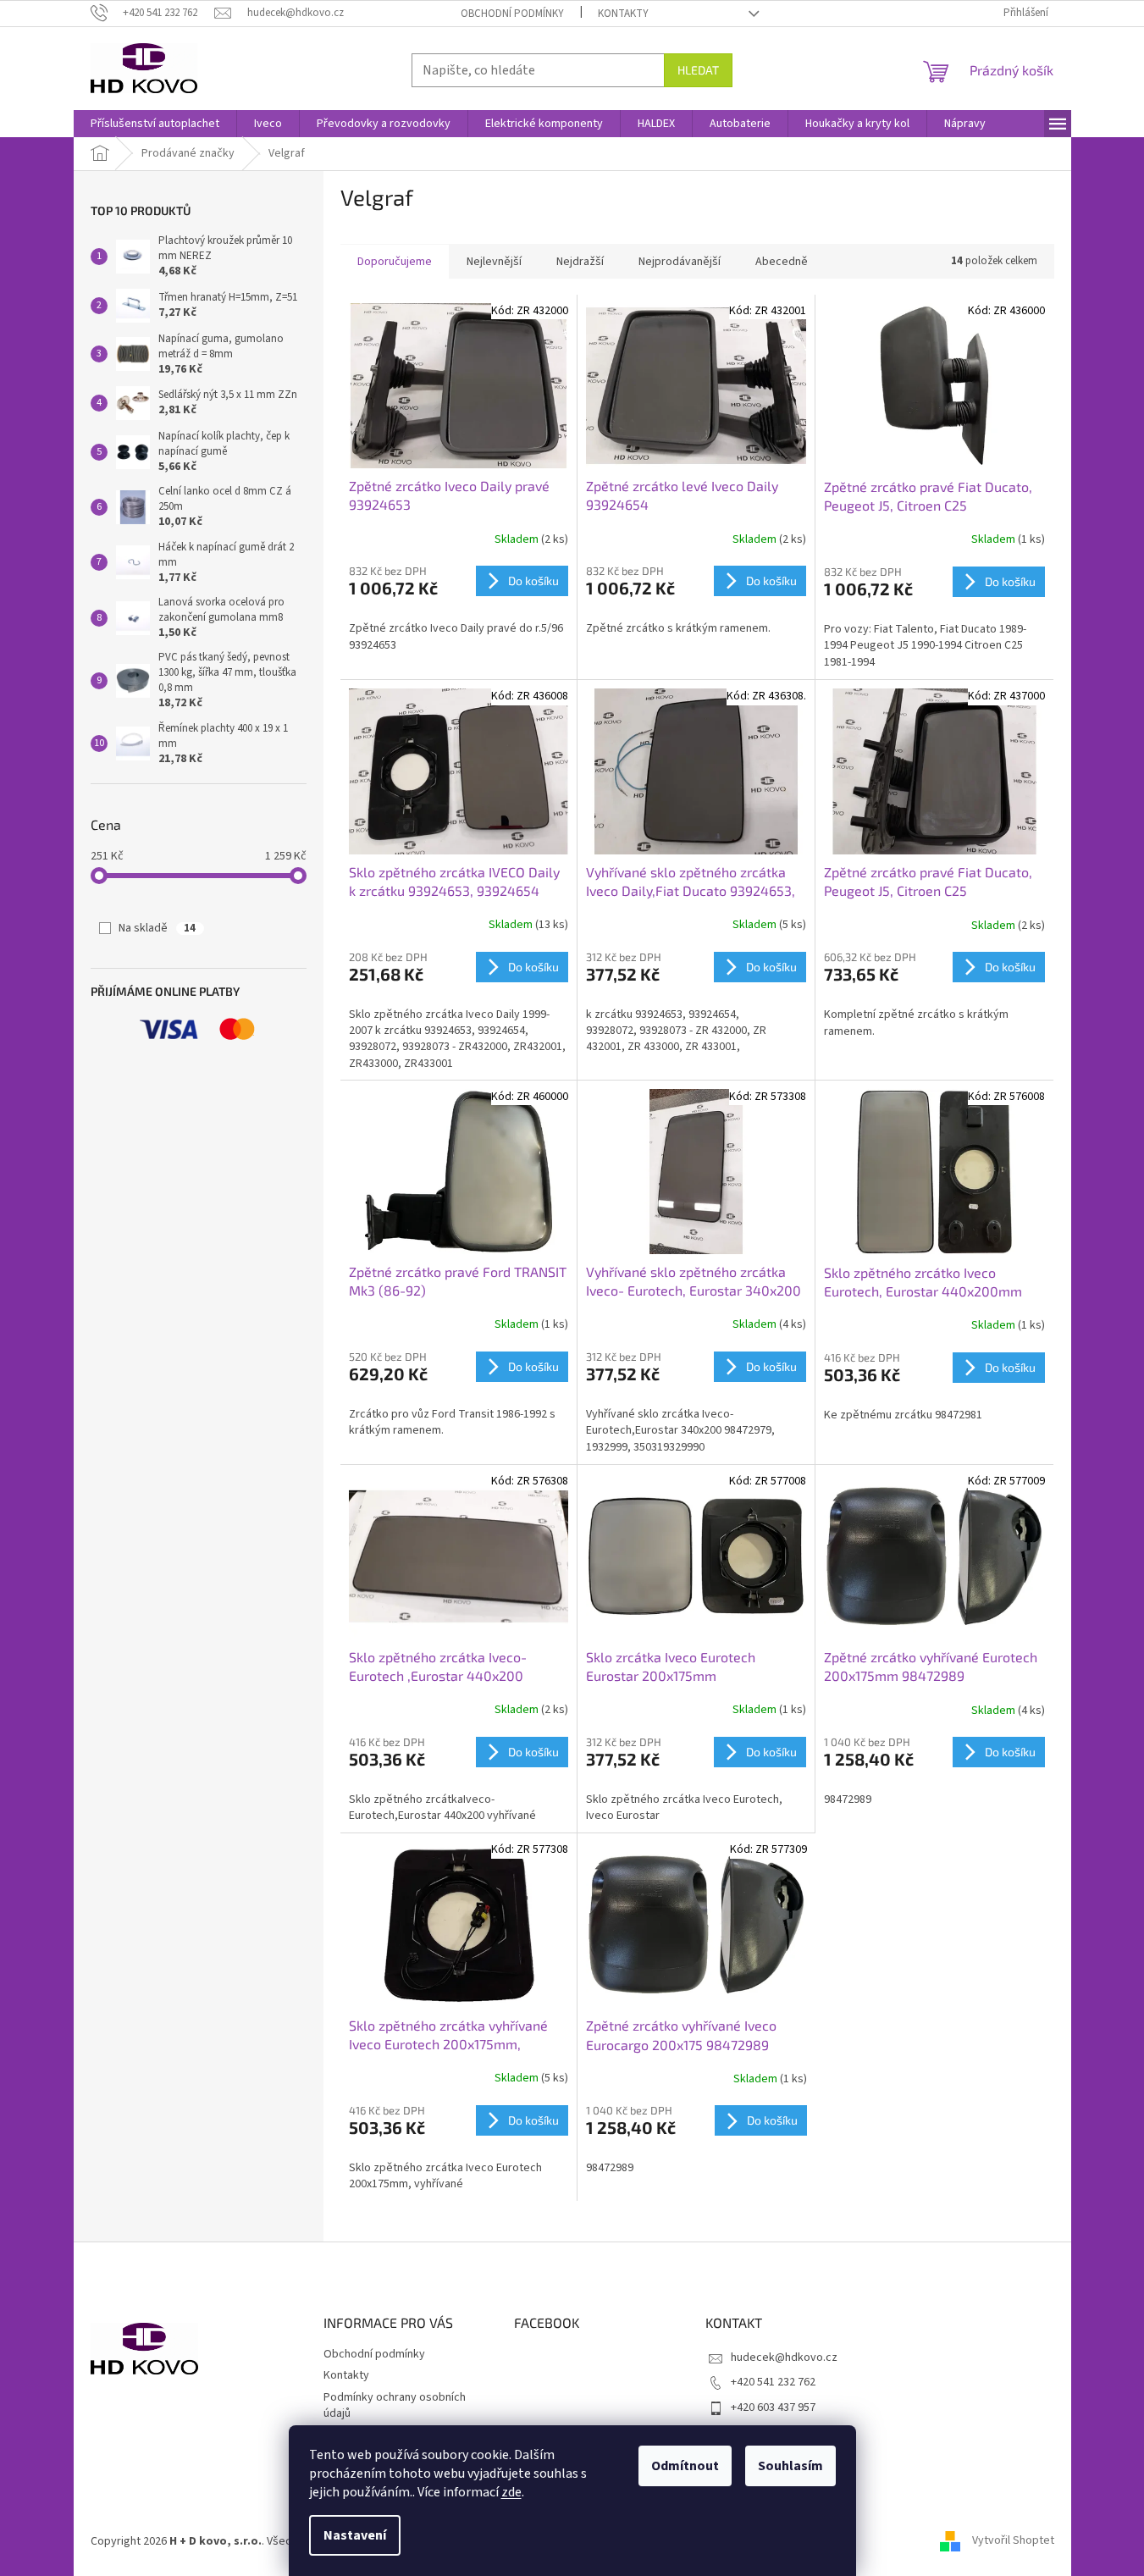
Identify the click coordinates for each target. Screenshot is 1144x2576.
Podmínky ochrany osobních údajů (395, 2405)
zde (511, 2492)
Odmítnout (685, 2466)
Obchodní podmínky (512, 14)
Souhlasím (790, 2466)
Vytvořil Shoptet (1013, 2541)
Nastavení (355, 2535)
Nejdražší (580, 262)
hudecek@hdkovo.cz (784, 2358)
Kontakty (623, 14)
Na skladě (157, 928)
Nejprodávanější (680, 262)
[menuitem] (155, 124)
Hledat (698, 70)
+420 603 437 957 (773, 2407)
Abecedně (782, 262)
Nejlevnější (494, 262)
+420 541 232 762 (773, 2382)
